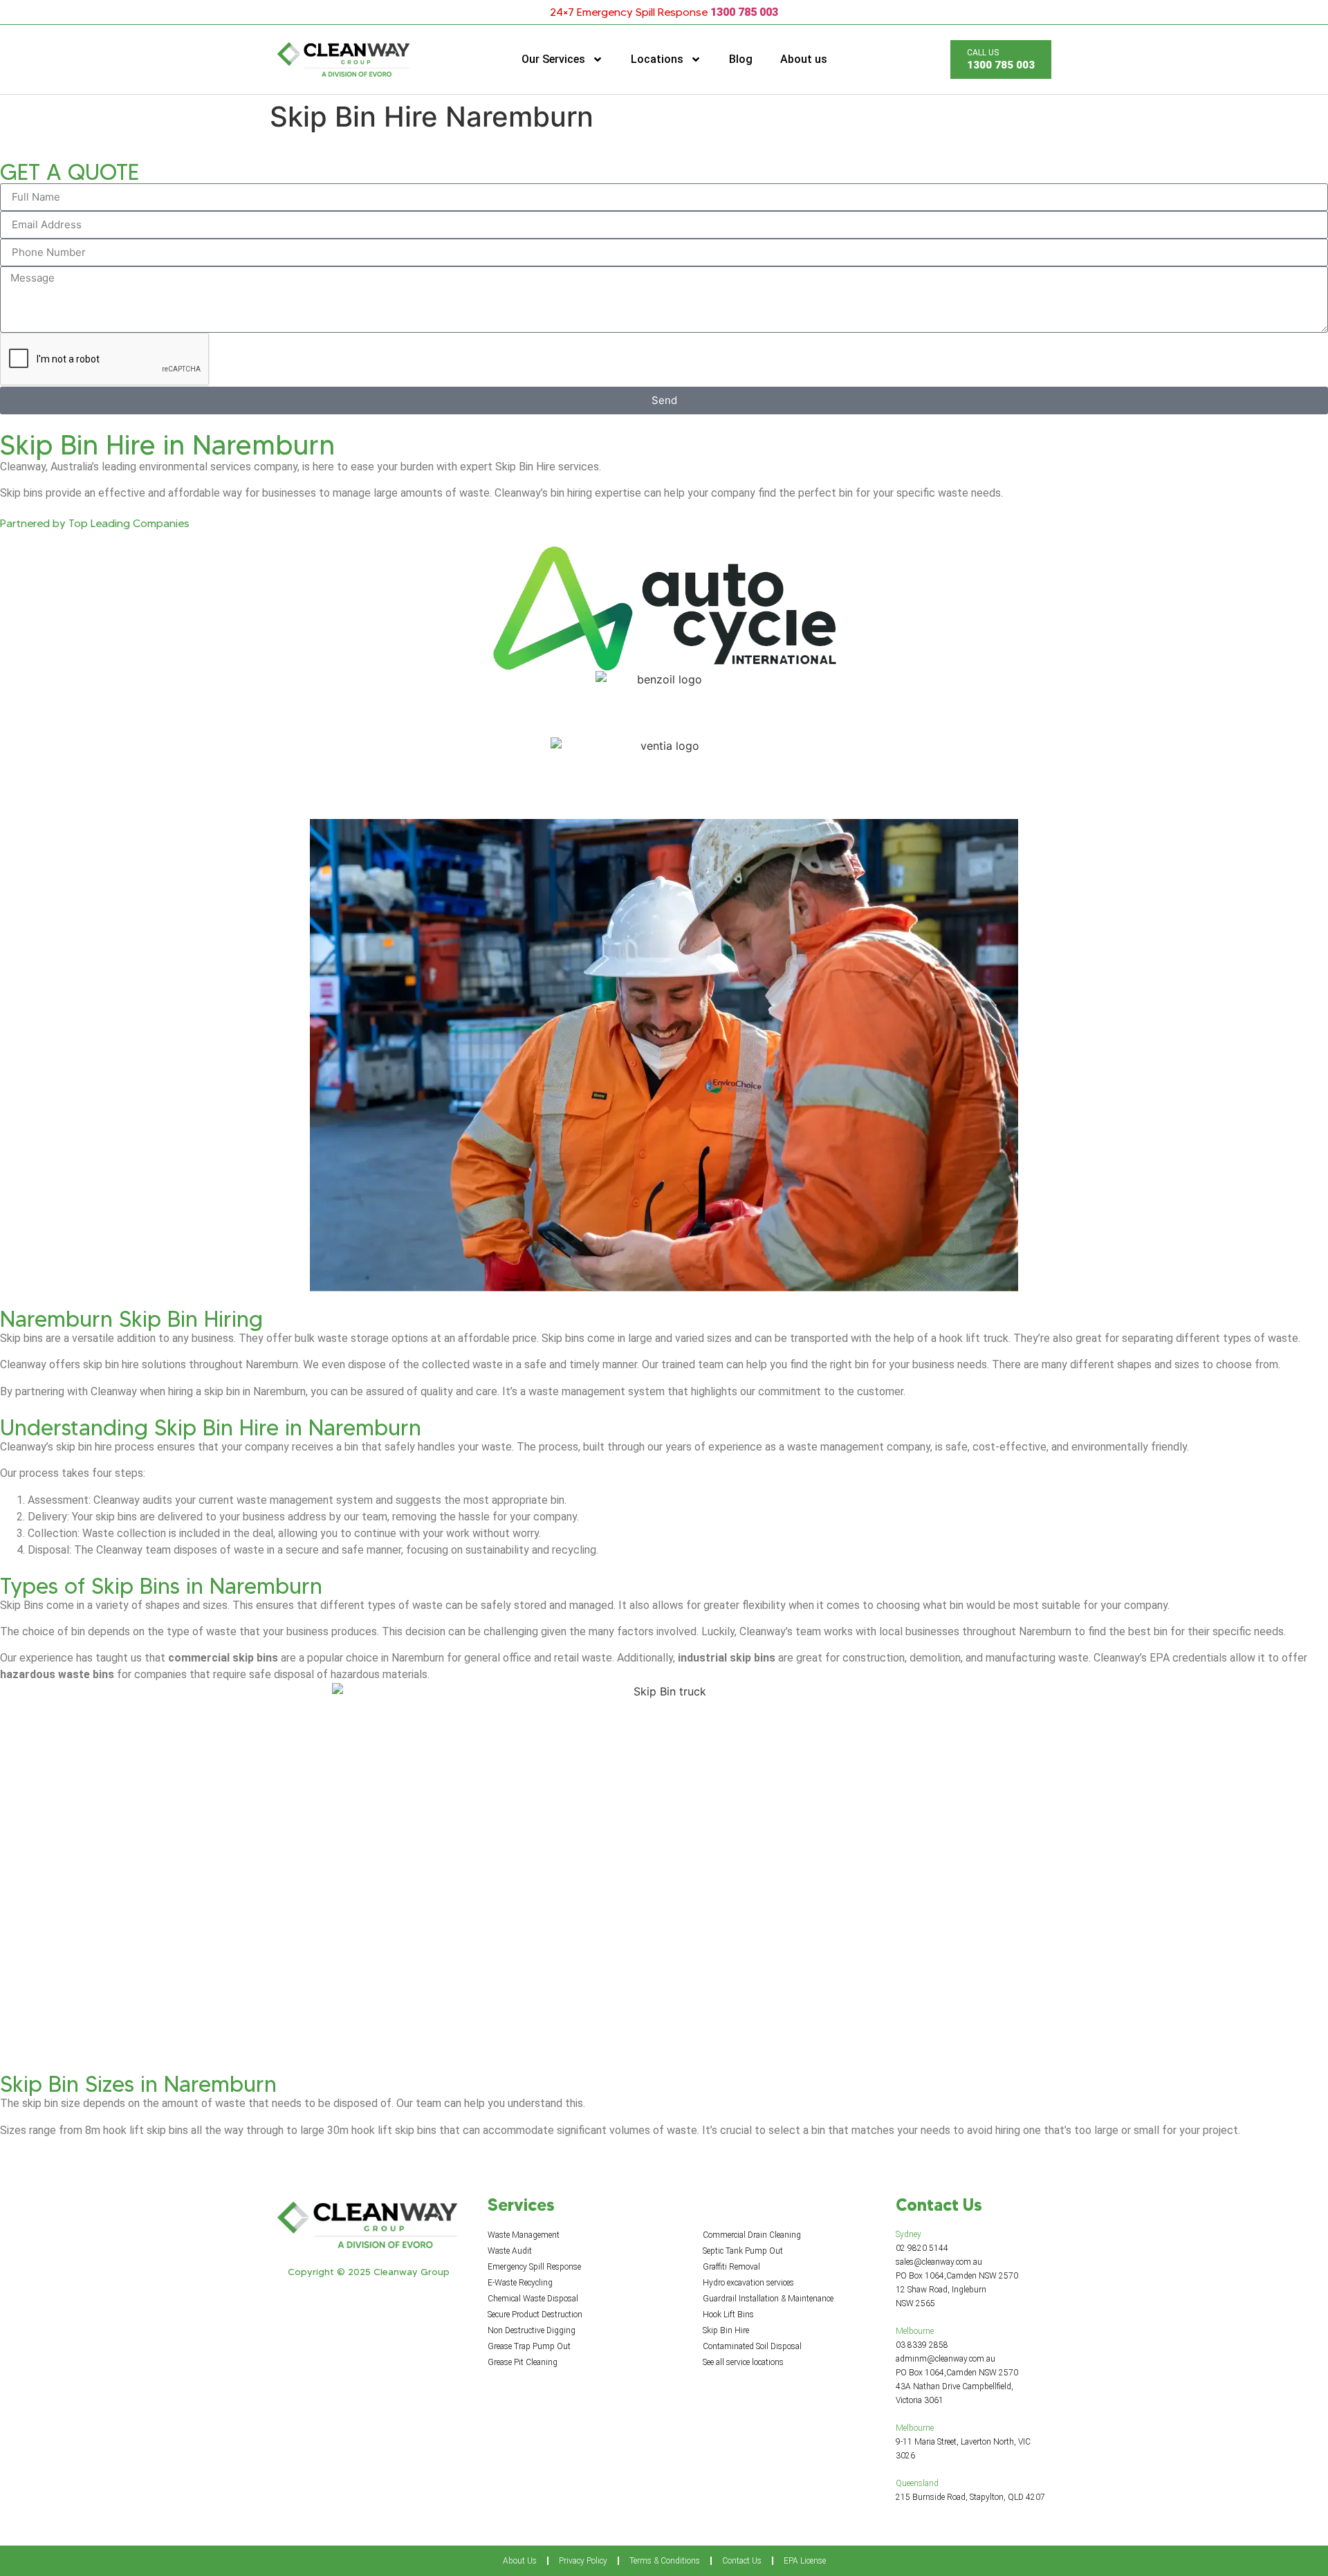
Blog (741, 59)
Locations (657, 59)
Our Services (553, 59)
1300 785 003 (744, 12)
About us (804, 59)
